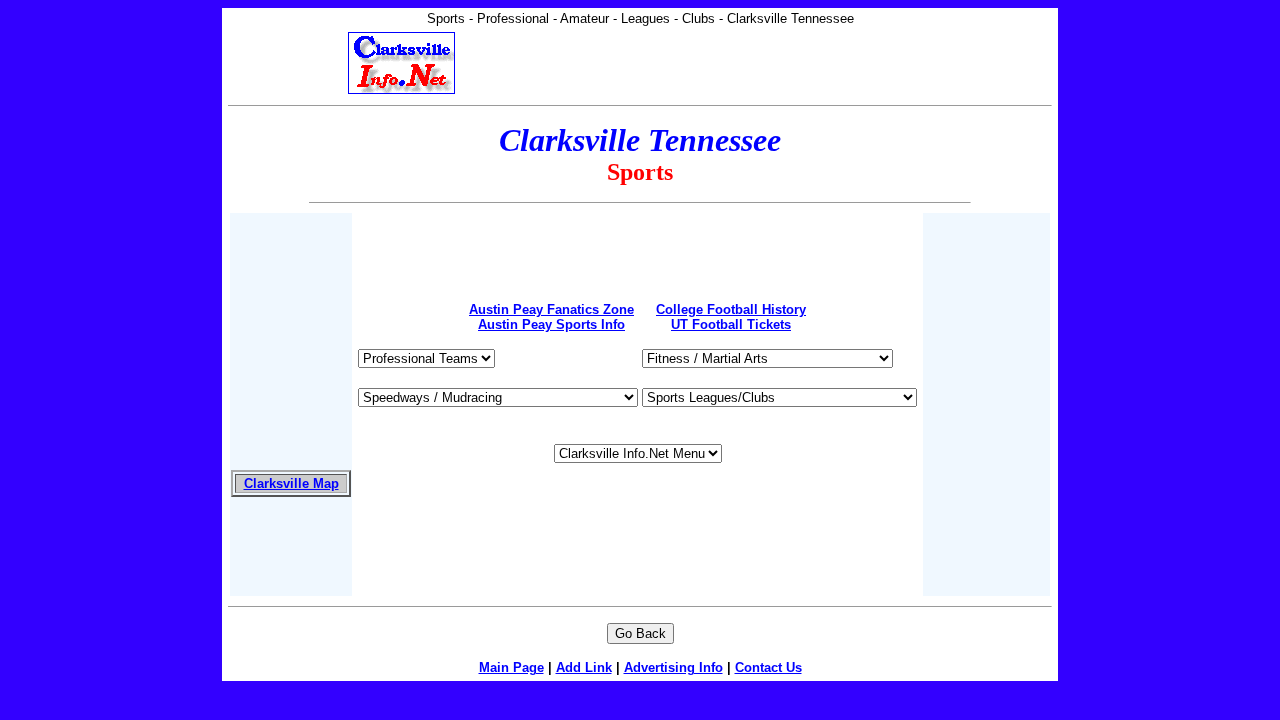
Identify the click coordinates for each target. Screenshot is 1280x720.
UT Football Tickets (731, 324)
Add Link (584, 667)
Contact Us (768, 667)
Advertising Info (673, 667)
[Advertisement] (638, 244)
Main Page (511, 667)
